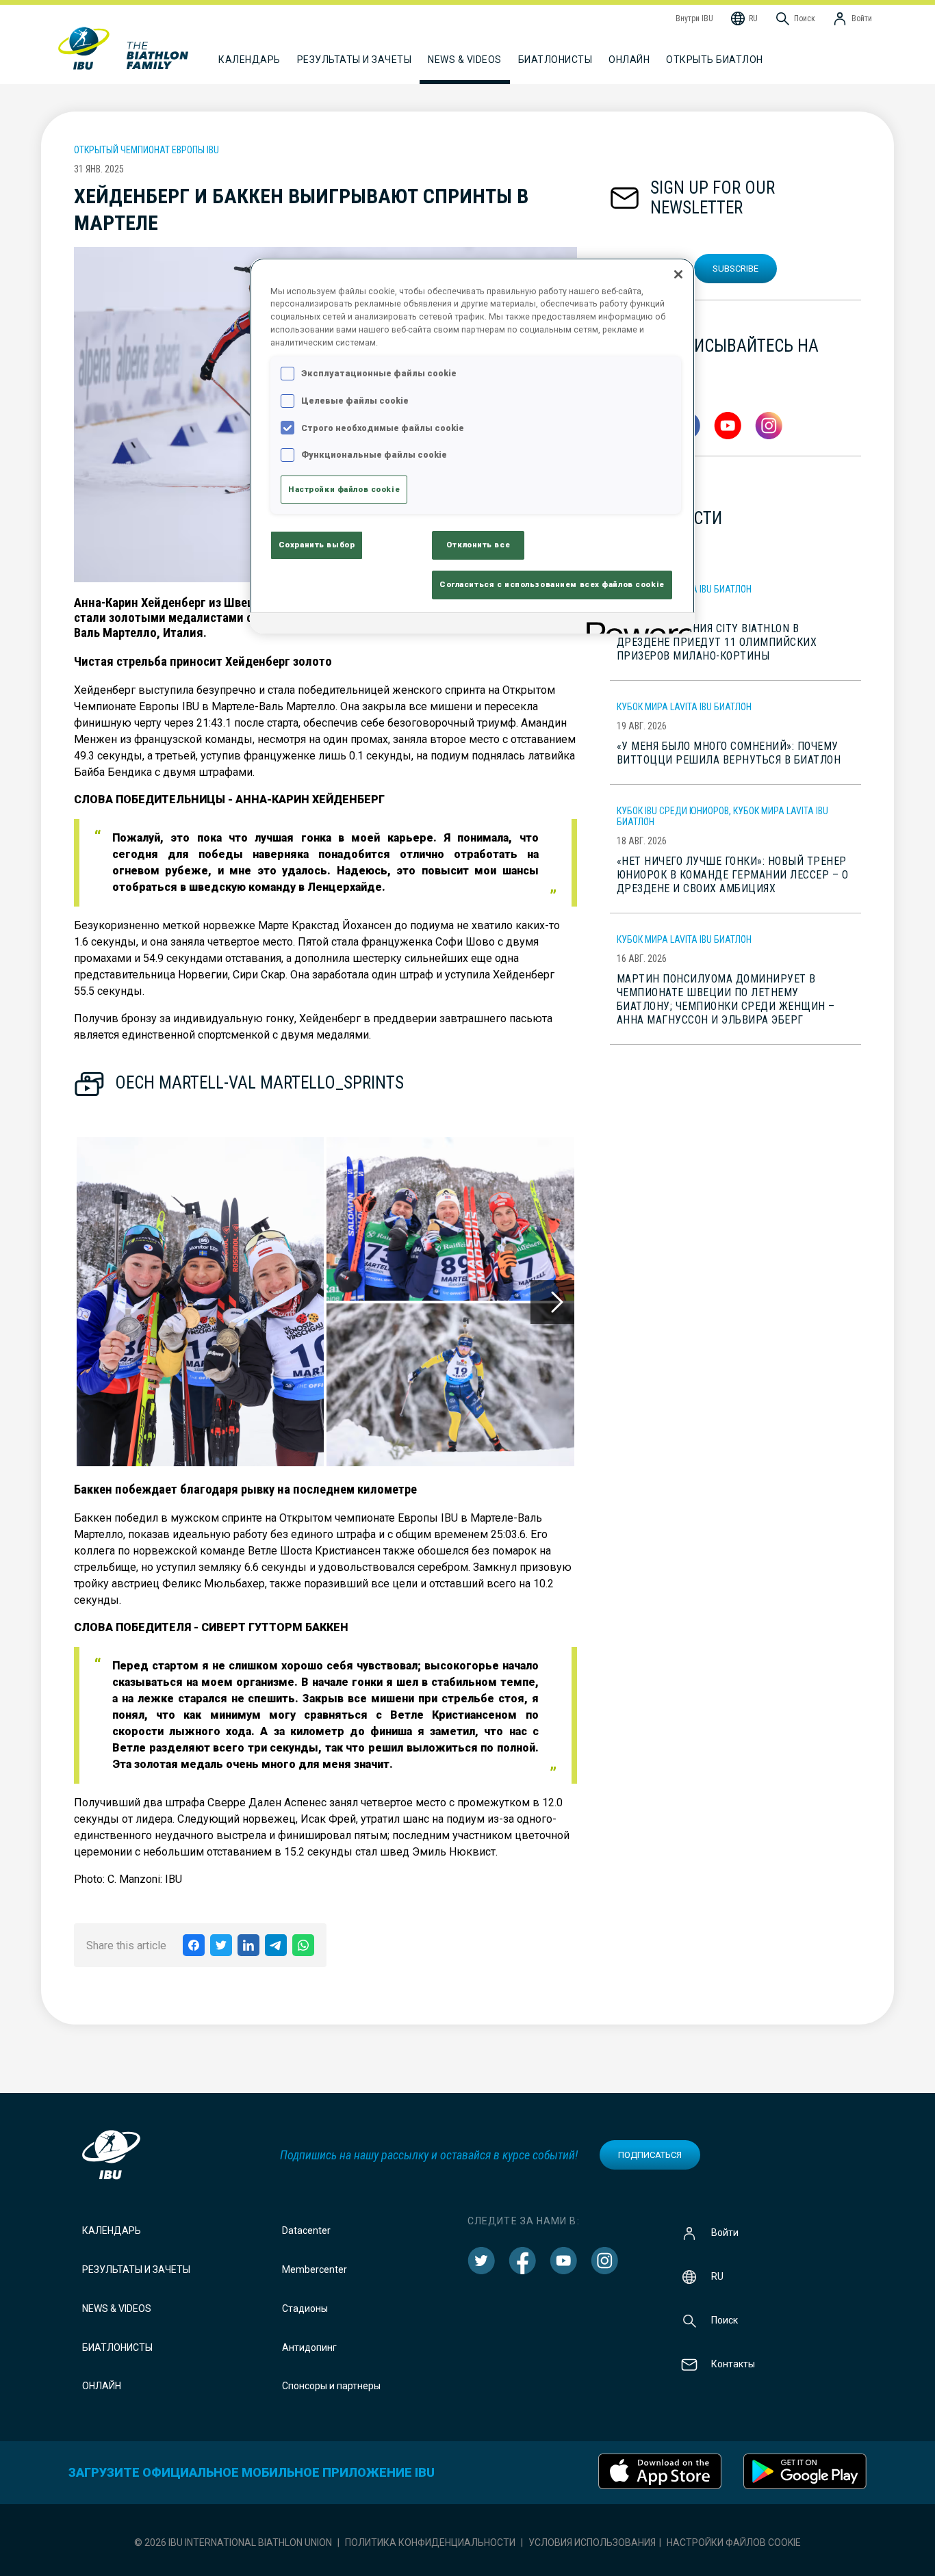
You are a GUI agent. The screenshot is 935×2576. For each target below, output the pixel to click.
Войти (725, 2233)
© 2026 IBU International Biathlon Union (233, 2542)
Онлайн (629, 60)
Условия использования (592, 2542)
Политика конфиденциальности (430, 2542)
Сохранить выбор (317, 545)
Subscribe (735, 269)
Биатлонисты (117, 2347)
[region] (472, 446)
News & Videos (117, 2308)
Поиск (725, 2320)
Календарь (112, 2230)
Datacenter (306, 2230)
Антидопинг (309, 2347)
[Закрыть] (678, 274)
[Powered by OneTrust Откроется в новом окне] (636, 625)
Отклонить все (478, 545)
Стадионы (305, 2308)
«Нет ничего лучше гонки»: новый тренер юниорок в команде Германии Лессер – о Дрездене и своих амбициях (733, 875)
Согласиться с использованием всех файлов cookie (552, 584)
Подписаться (650, 2155)
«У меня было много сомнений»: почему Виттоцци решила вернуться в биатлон (729, 753)
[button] (200, 1302)
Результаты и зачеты (136, 2269)
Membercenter (315, 2269)
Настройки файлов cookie (734, 2542)
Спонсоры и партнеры (331, 2386)
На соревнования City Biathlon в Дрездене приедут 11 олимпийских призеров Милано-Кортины (717, 642)
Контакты (733, 2364)
